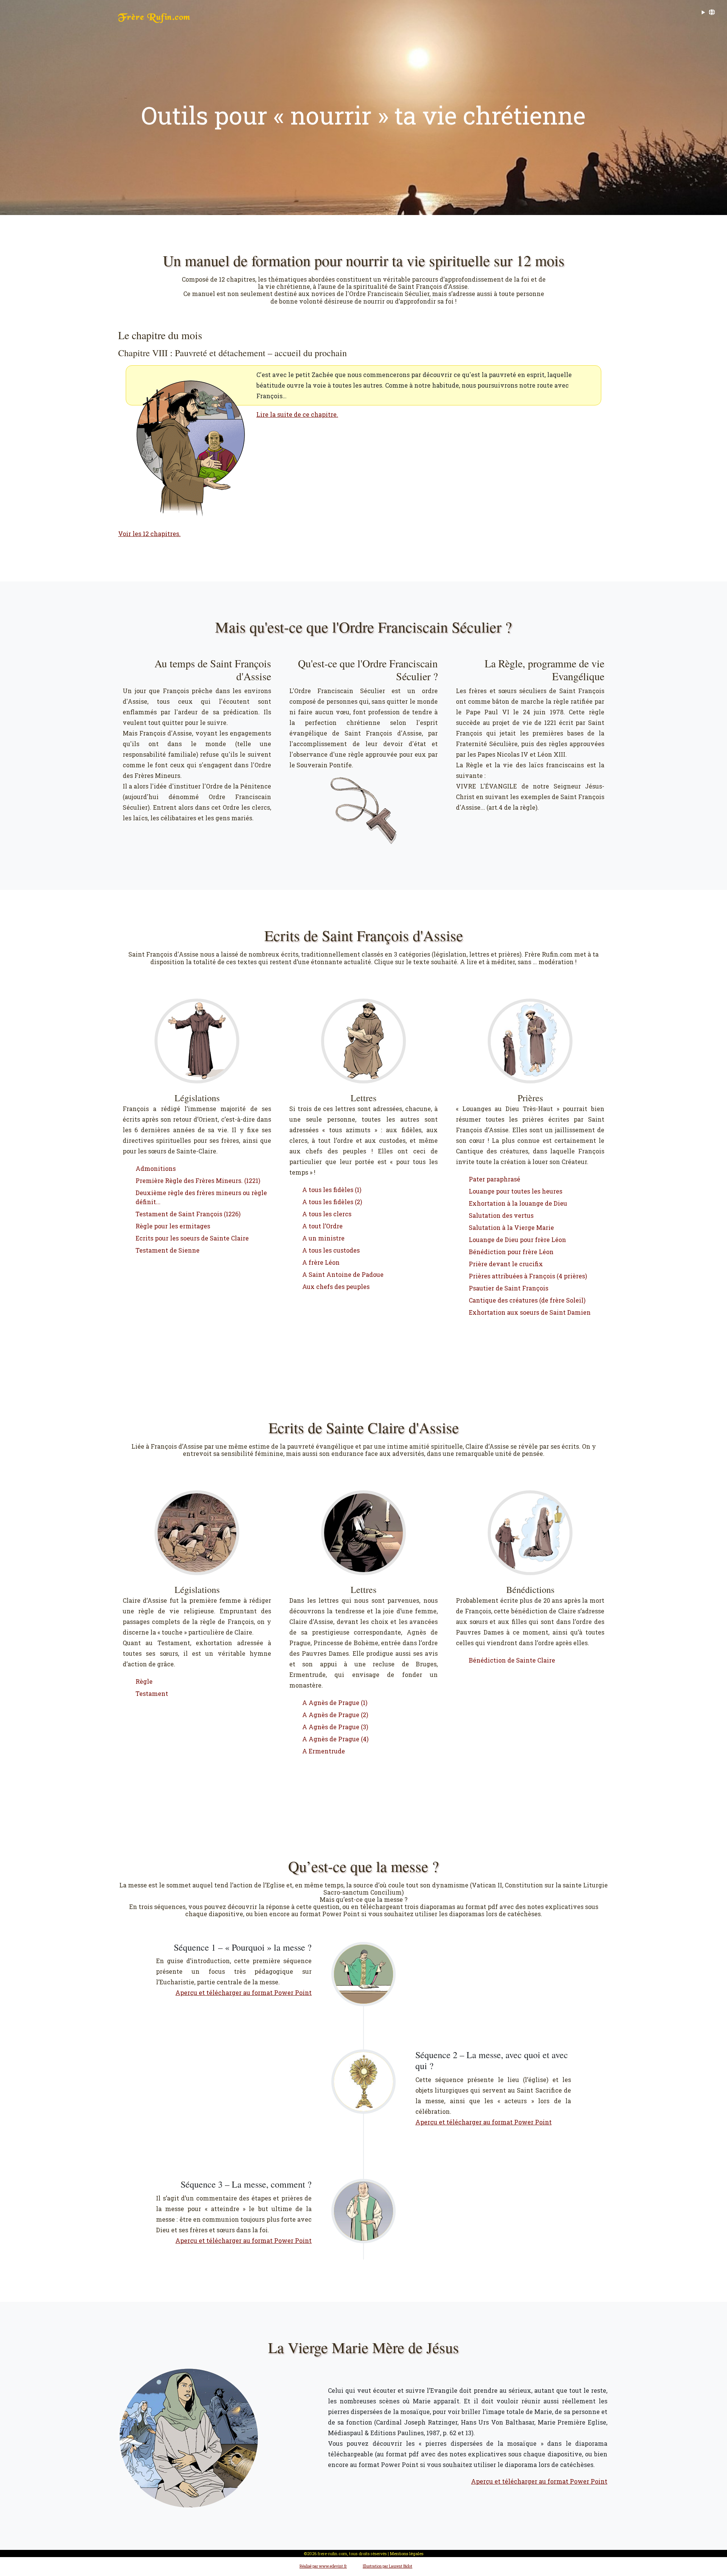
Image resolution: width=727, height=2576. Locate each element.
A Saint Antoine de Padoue (343, 1274)
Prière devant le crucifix (506, 1264)
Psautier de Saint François (509, 1288)
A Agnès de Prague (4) (335, 1739)
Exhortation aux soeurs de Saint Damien (530, 1312)
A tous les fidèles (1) (332, 1190)
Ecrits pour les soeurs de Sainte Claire (192, 1238)
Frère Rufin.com (154, 18)
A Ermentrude (324, 1751)
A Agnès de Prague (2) (335, 1715)
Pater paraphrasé (495, 1179)
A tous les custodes (331, 1250)
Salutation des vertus (501, 1215)
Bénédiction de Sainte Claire (512, 1660)
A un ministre (323, 1238)
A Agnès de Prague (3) (335, 1727)
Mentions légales (407, 2553)
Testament (152, 1693)
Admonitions (156, 1168)
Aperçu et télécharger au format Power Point (243, 1992)
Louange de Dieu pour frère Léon (517, 1240)
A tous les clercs (327, 1214)
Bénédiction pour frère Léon (511, 1252)
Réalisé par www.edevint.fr (323, 2566)
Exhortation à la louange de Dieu (518, 1203)
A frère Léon (321, 1262)
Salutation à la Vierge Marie (511, 1227)
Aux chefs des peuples (336, 1286)
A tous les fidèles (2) (332, 1202)
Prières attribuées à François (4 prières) (528, 1276)
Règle (144, 1681)
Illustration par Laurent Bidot (388, 2566)
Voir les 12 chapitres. (149, 534)
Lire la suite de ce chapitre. (297, 414)
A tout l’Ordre (322, 1226)
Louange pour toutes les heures (516, 1191)
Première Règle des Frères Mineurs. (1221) (198, 1180)
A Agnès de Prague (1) (335, 1703)
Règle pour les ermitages (173, 1226)
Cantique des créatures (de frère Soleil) (527, 1300)
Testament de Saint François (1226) (188, 1214)
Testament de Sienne (168, 1250)
